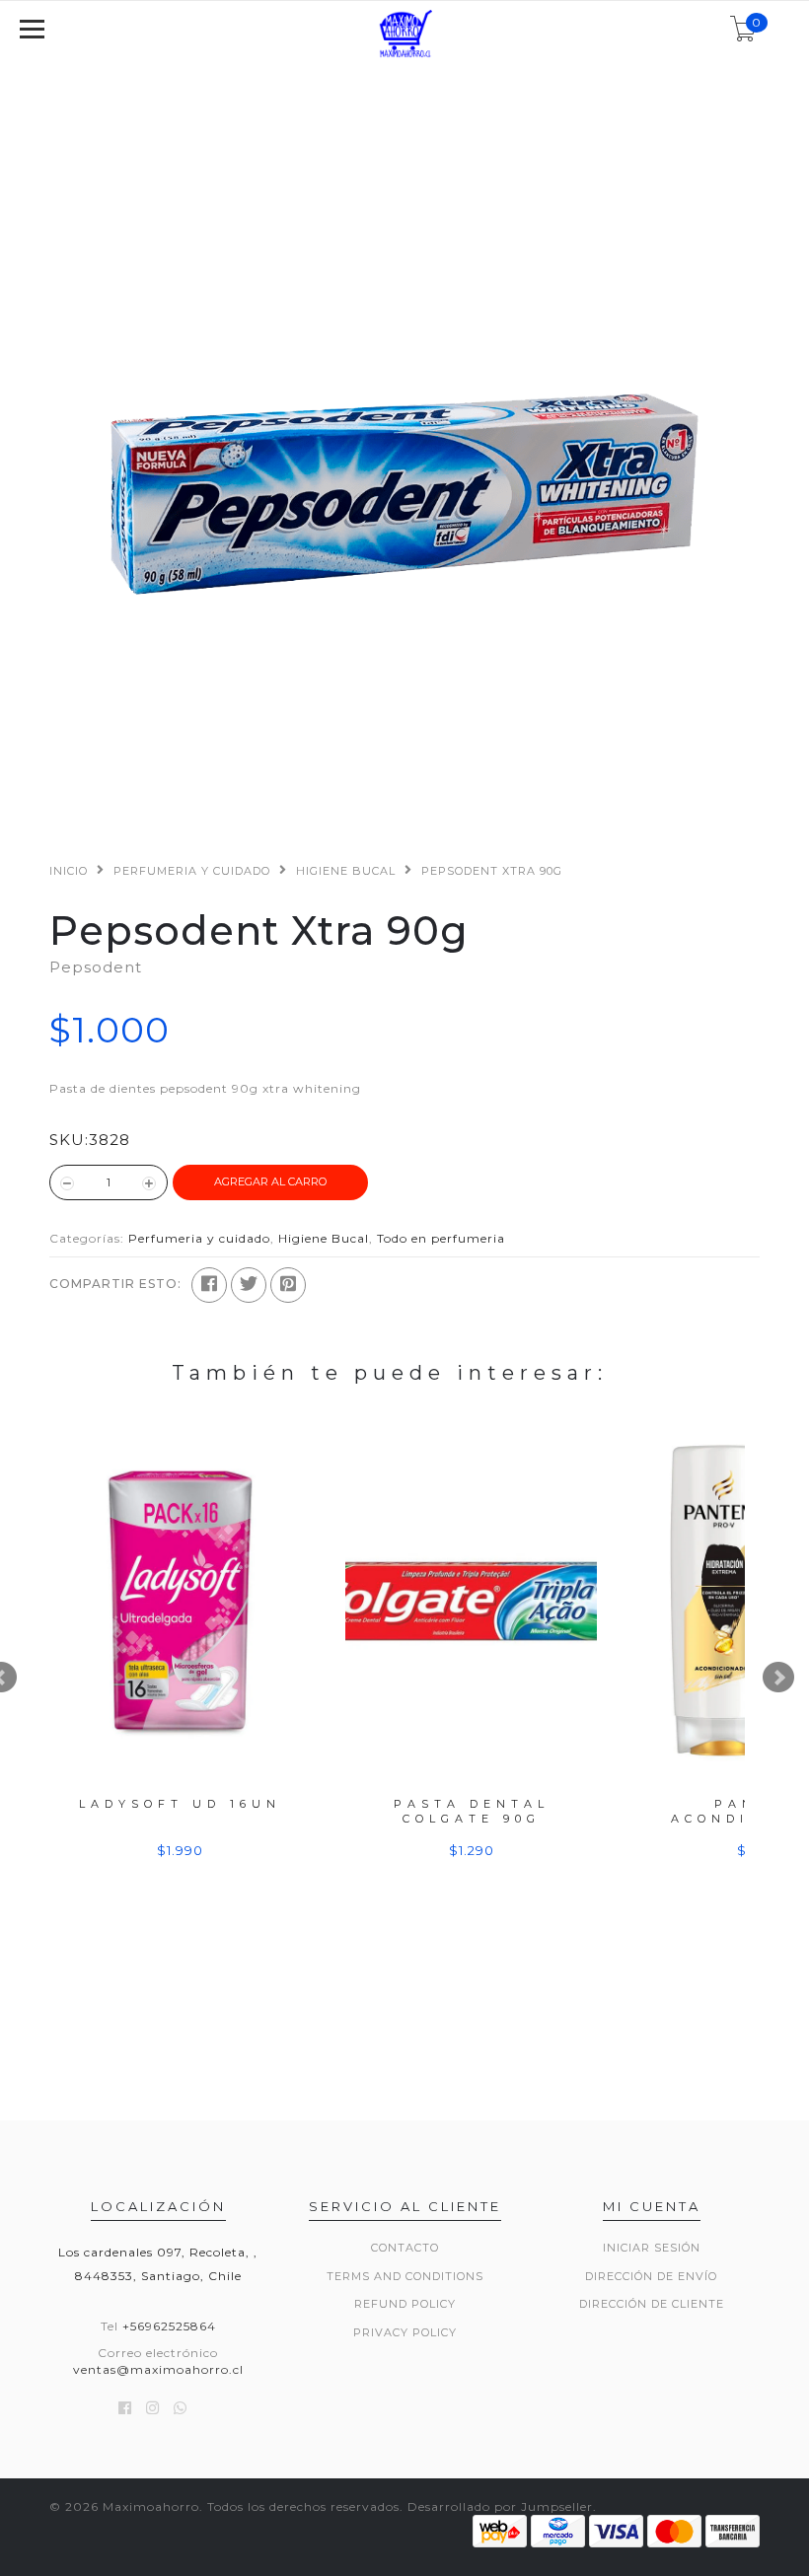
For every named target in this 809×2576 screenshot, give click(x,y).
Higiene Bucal (346, 871)
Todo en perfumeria (441, 1238)
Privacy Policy (405, 2332)
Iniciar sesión (652, 2248)
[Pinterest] (288, 1285)
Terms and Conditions (405, 2276)
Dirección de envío (651, 2276)
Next (778, 1678)
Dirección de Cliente (652, 2304)
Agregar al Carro (270, 1181)
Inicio (69, 871)
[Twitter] (249, 1285)
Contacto (405, 2248)
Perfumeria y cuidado (192, 871)
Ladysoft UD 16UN (180, 1804)
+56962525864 (169, 2326)
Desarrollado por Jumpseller (500, 2506)
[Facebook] (209, 1285)
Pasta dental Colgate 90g (472, 1811)
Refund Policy (405, 2304)
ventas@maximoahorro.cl (158, 2369)
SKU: (69, 1140)
